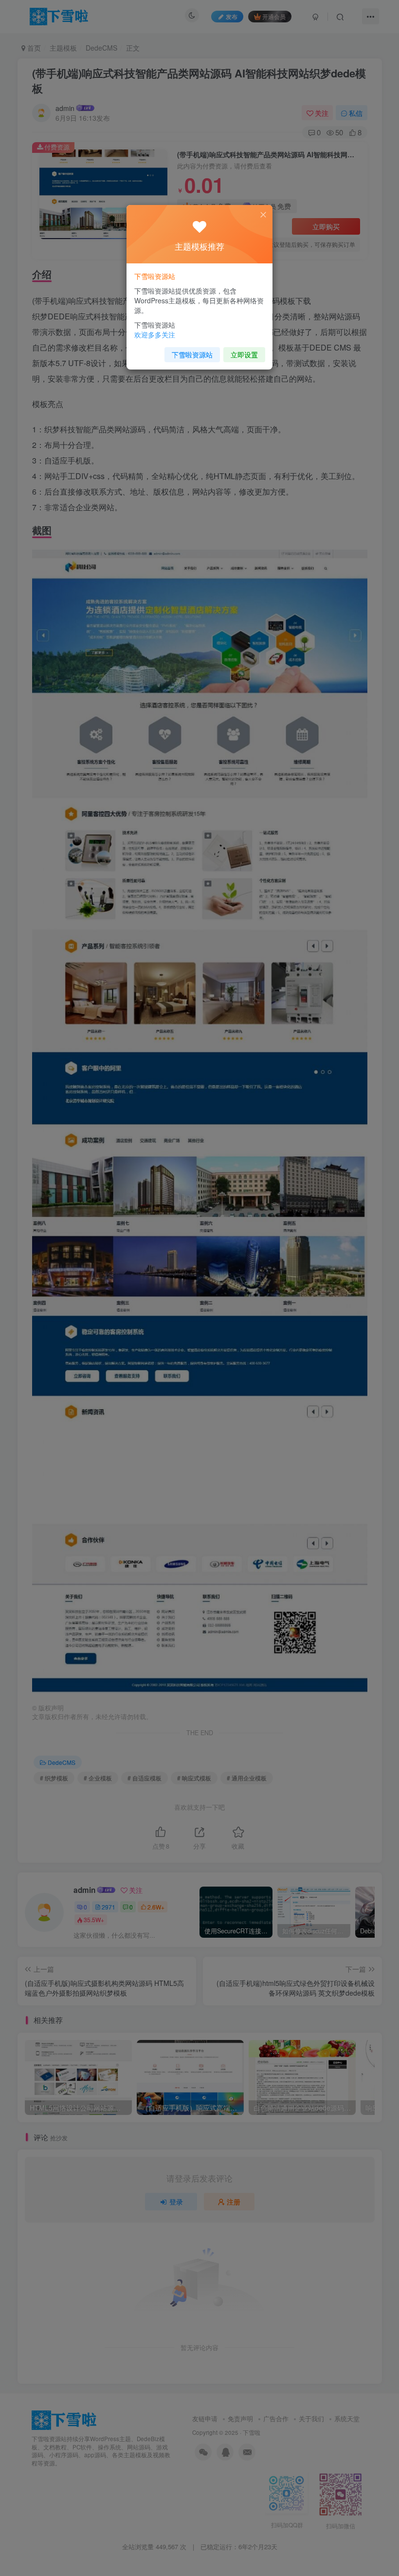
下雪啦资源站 (192, 354)
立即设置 (244, 354)
